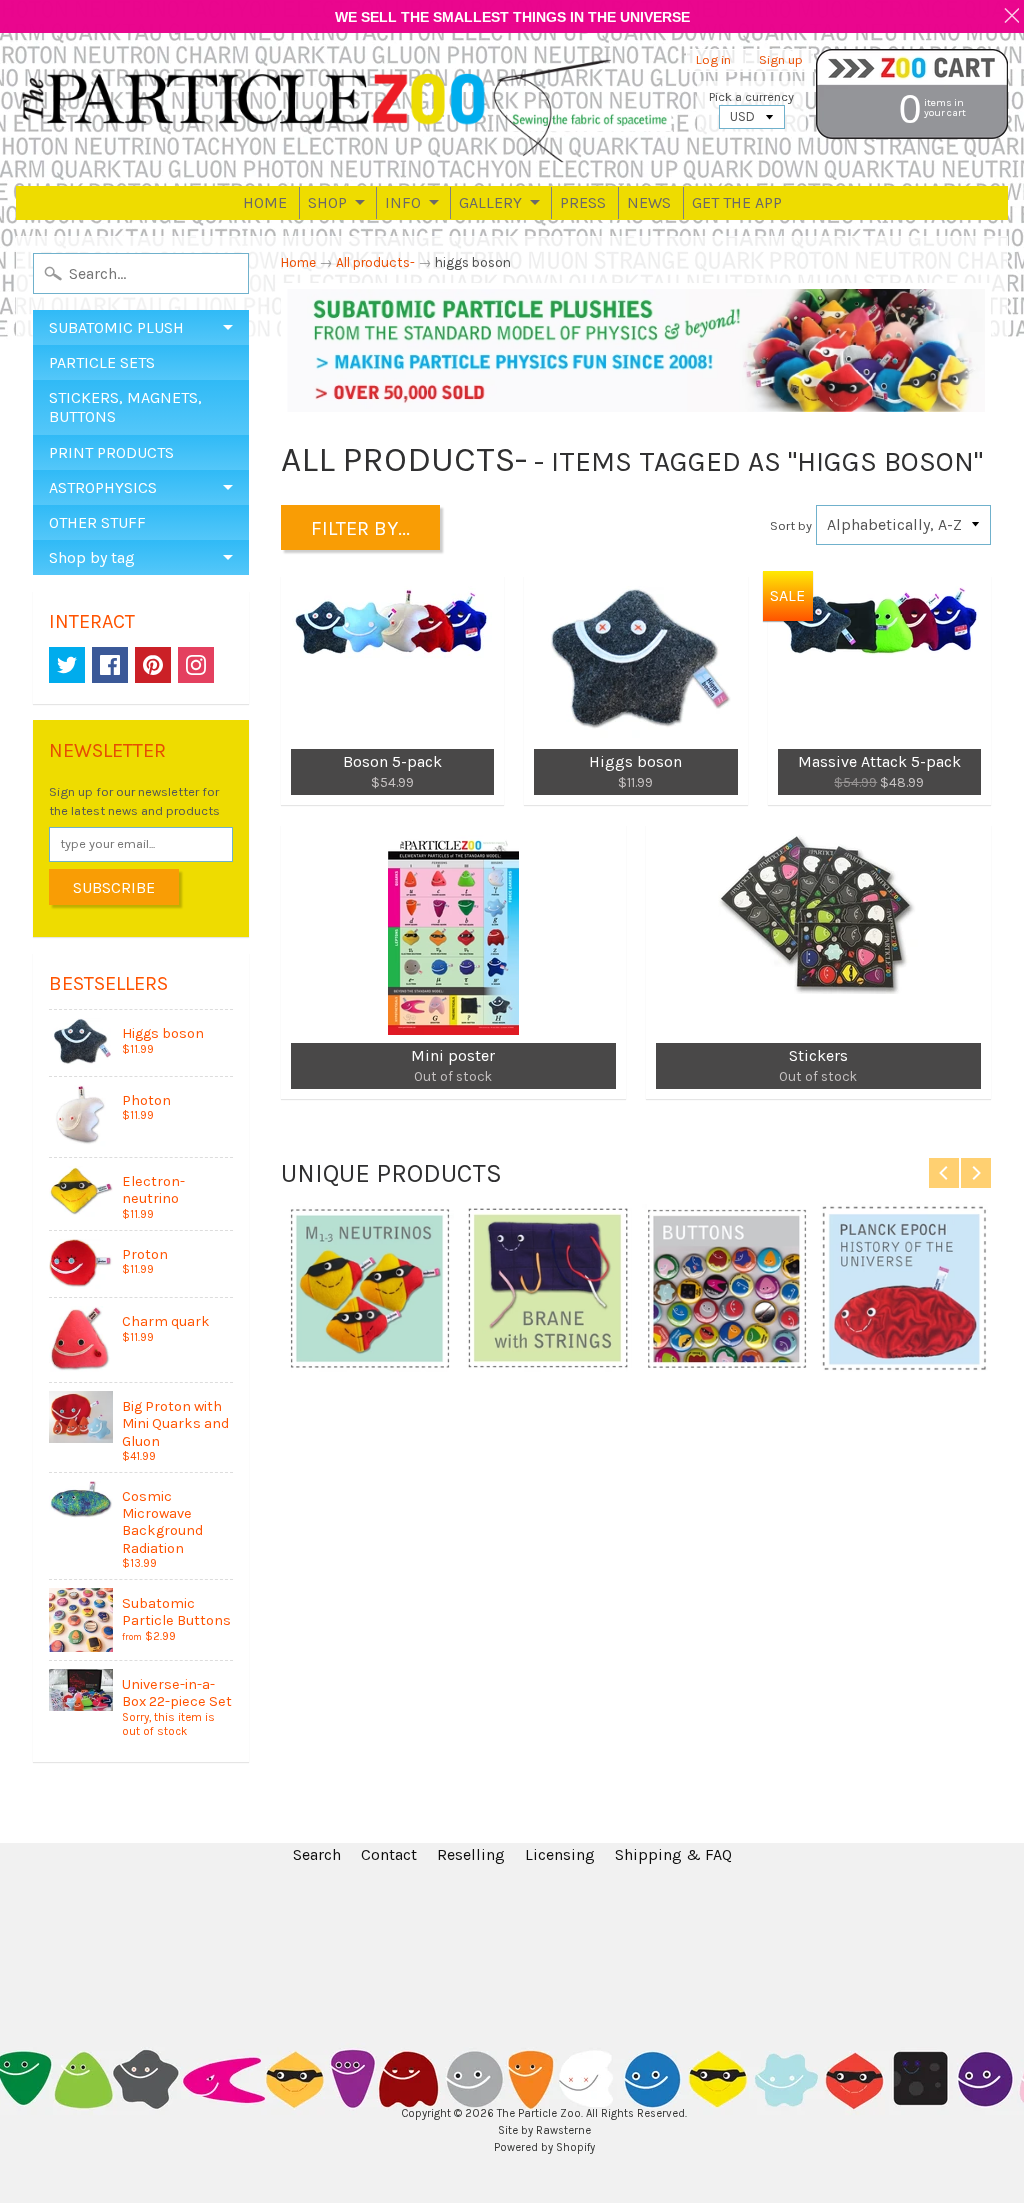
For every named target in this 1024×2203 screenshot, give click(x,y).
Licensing (560, 1854)
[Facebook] (110, 665)
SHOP (327, 202)
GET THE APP (737, 202)
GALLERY (490, 202)
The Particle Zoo (539, 2113)
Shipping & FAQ (673, 1854)
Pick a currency (751, 96)
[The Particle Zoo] (347, 109)
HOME (265, 202)
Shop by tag (92, 557)
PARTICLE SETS (102, 362)
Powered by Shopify (544, 2147)
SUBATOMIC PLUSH (116, 327)
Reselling (471, 1854)
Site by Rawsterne (544, 2130)
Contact (389, 1854)
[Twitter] (67, 665)
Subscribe (114, 887)
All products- (375, 262)
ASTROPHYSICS (103, 487)
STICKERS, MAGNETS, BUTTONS (125, 407)
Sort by (791, 525)
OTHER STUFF (97, 522)
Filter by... (360, 528)
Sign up (781, 60)
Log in (713, 60)
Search (317, 1854)
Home (298, 262)
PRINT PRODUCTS (111, 452)
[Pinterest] (153, 665)
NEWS (649, 202)
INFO (403, 202)
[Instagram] (196, 665)
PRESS (583, 202)
